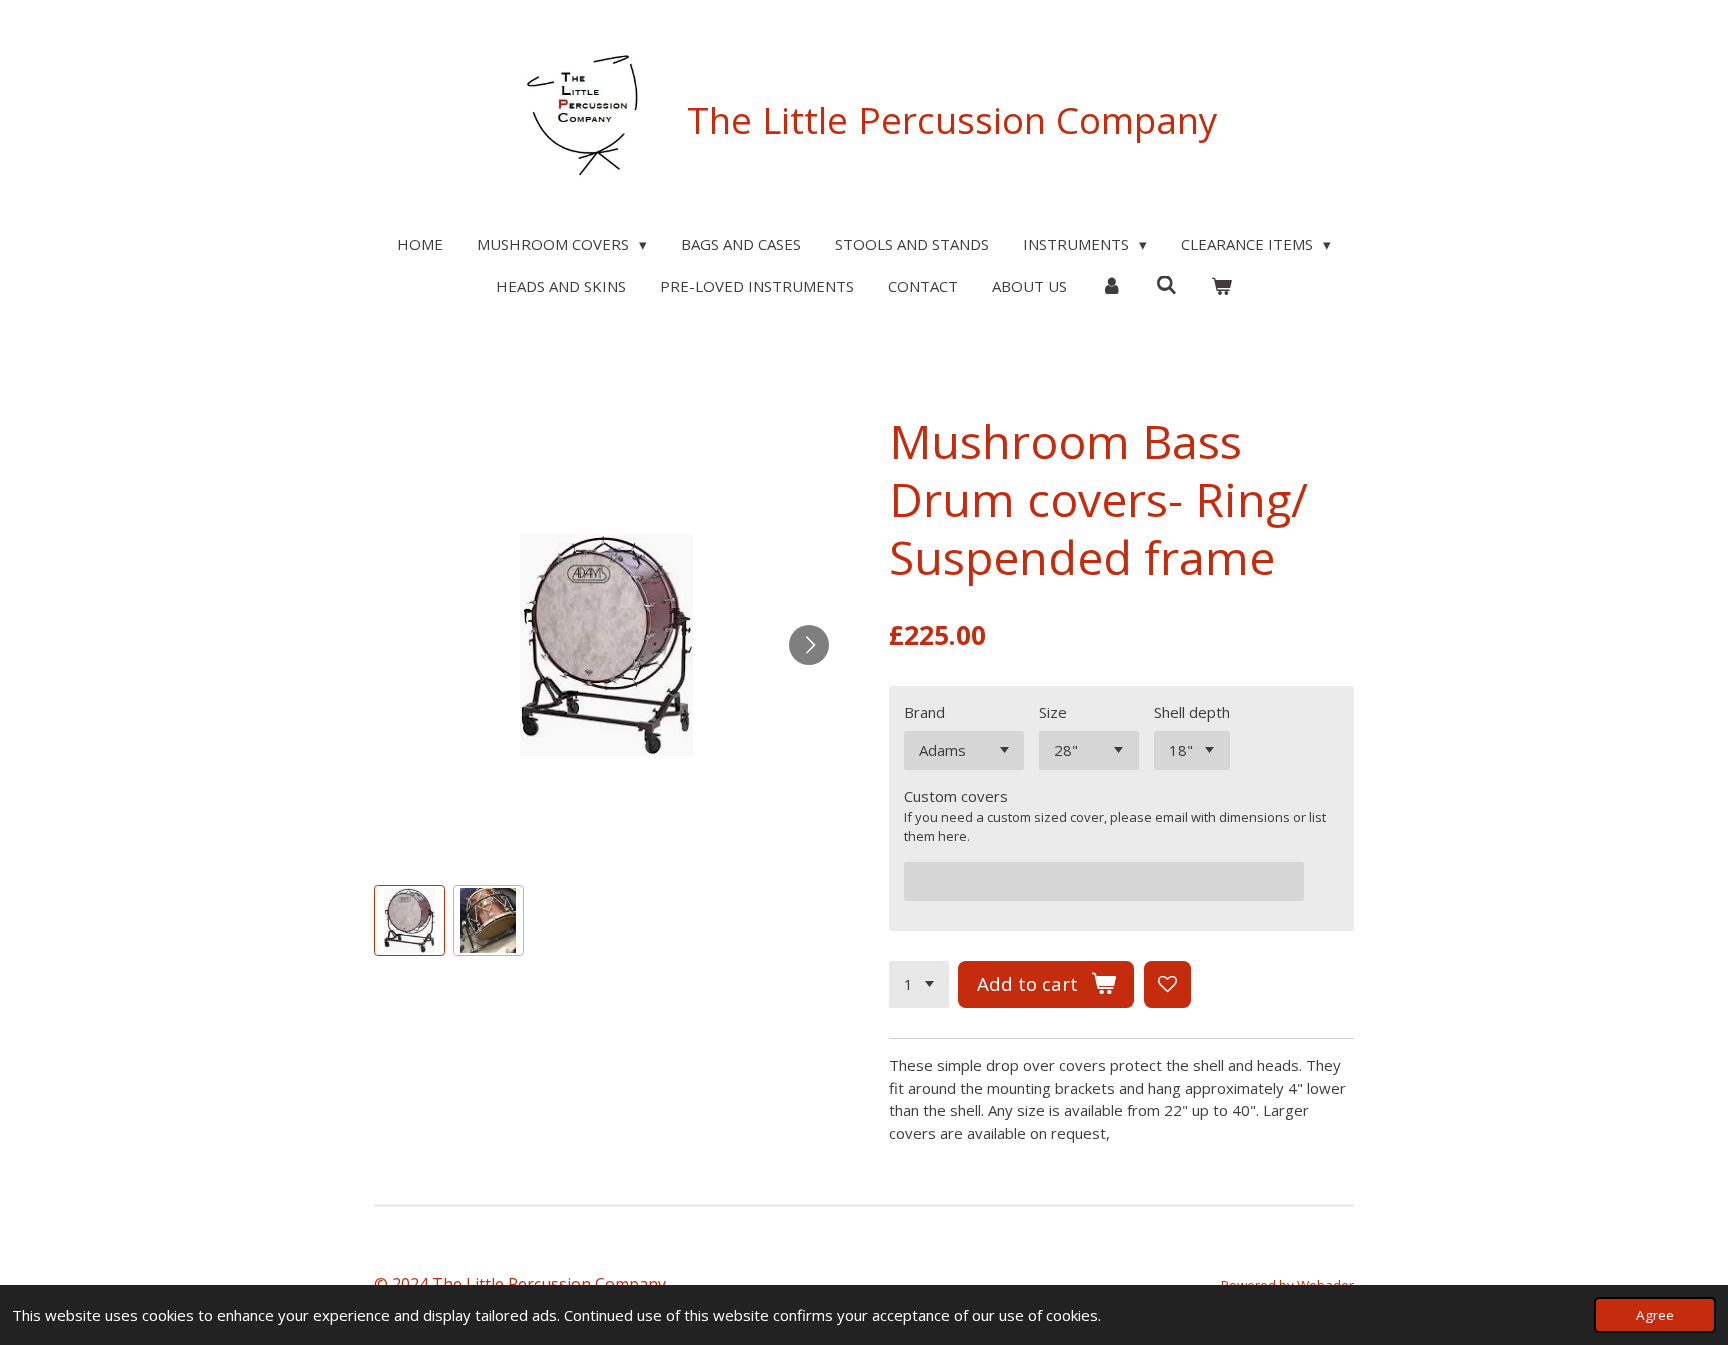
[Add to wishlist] (1167, 984)
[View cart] (1221, 286)
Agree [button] (1655, 1315)
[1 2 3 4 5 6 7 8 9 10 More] (919, 984)
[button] (409, 920)
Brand (924, 712)
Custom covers (956, 796)
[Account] (1111, 286)
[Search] (1166, 285)
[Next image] (809, 645)
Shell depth (1192, 712)
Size (1053, 712)
